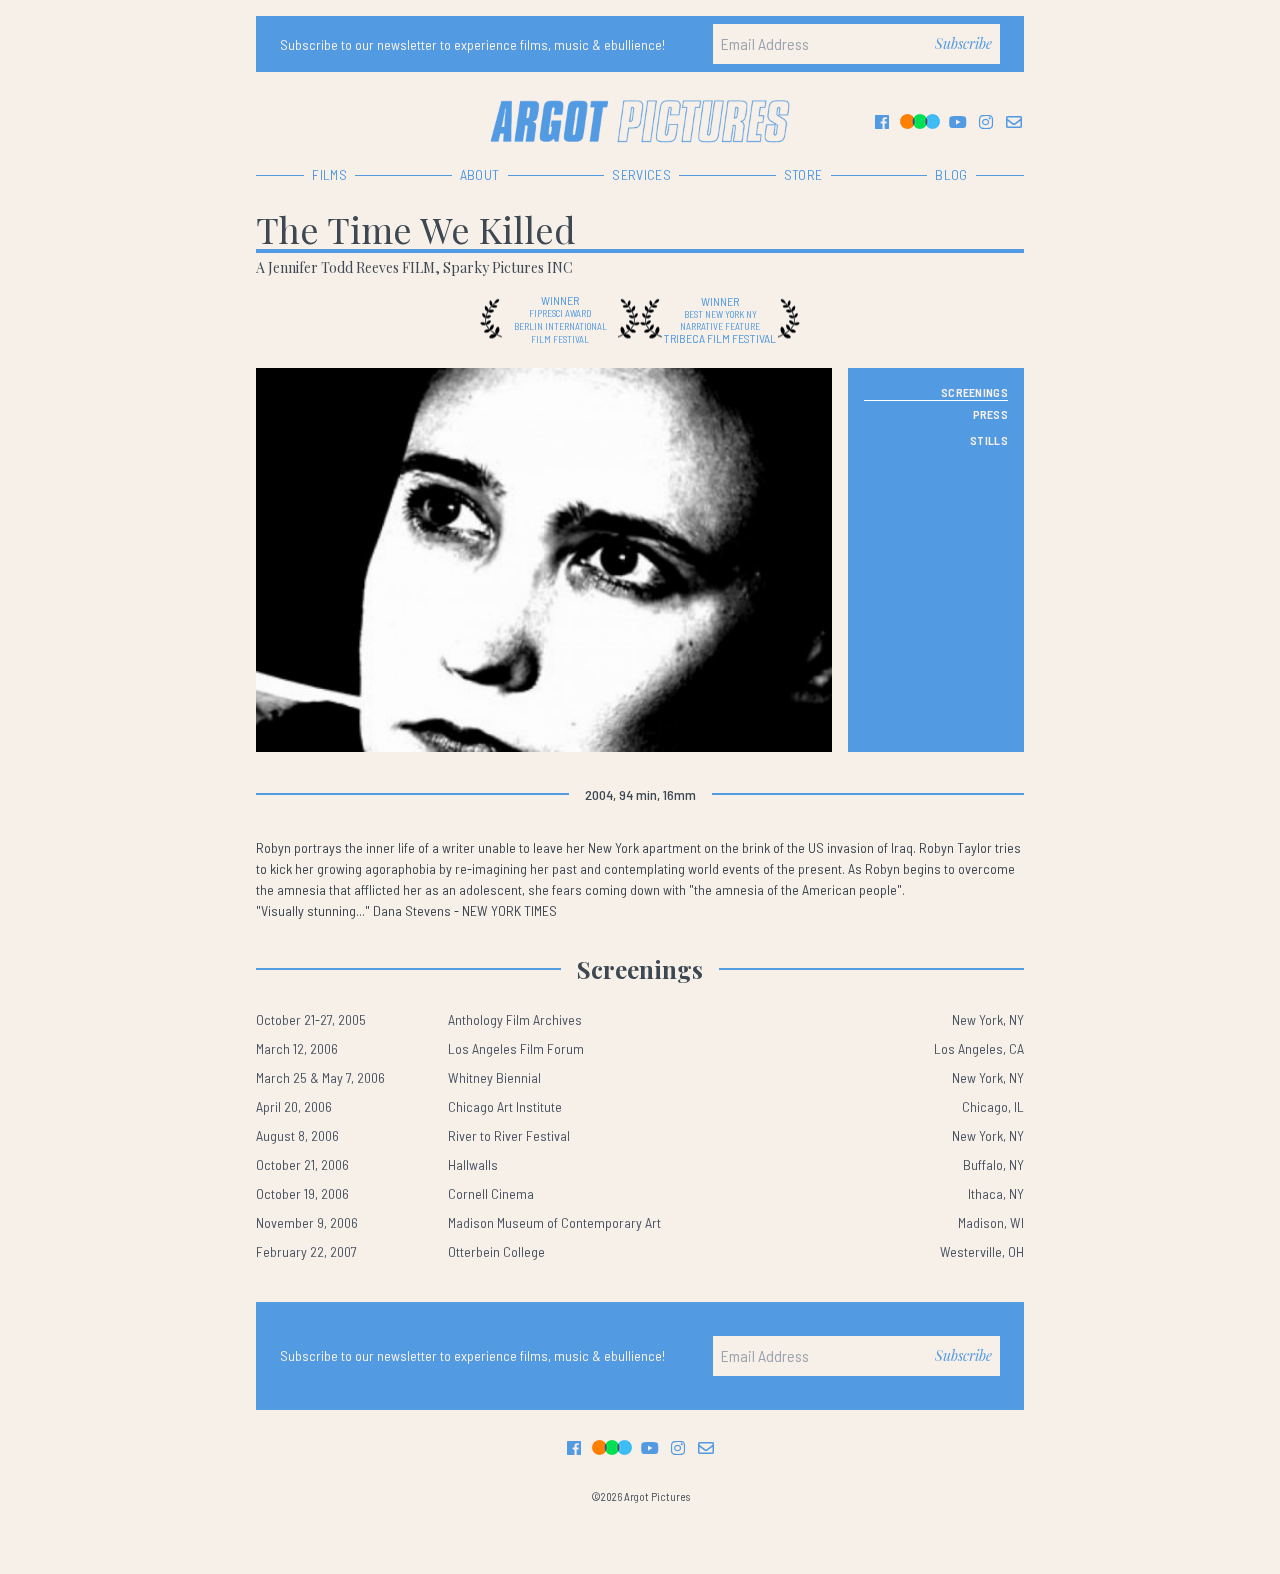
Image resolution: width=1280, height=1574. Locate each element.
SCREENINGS (974, 392)
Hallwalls (473, 1164)
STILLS (989, 440)
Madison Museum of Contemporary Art (554, 1222)
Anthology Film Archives (515, 1019)
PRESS (991, 414)
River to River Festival (509, 1135)
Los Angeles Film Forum (516, 1048)
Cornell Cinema (491, 1193)
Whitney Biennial (494, 1077)
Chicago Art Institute (505, 1106)
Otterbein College (496, 1251)
